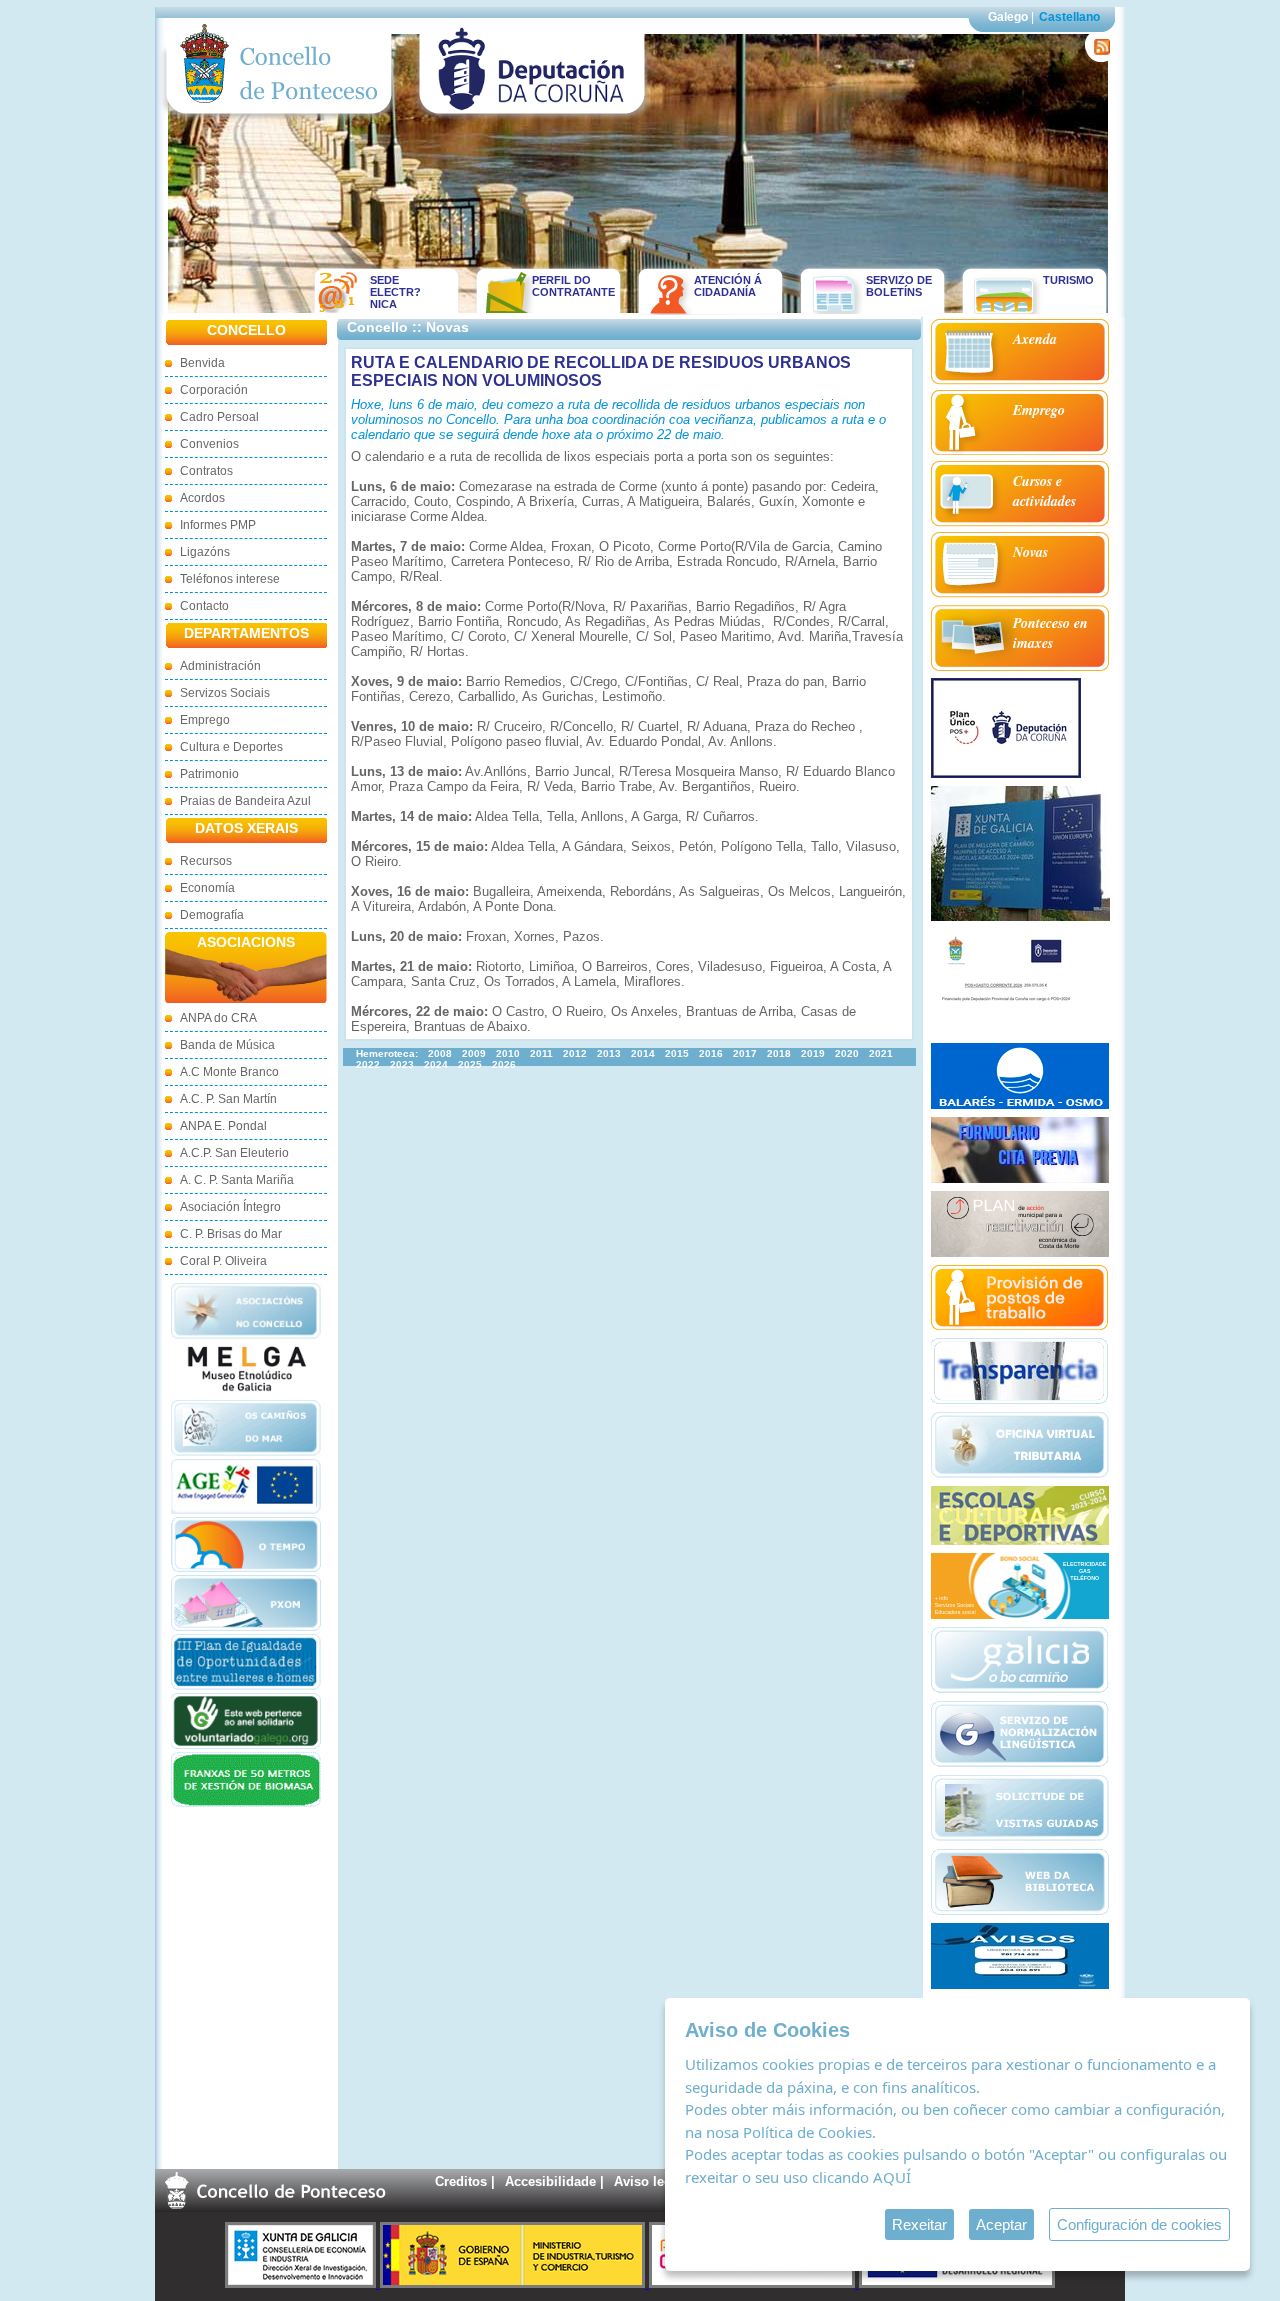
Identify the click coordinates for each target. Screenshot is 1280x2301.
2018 (779, 1053)
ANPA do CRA (218, 1018)
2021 (881, 1053)
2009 (474, 1053)
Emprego (205, 720)
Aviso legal (648, 2181)
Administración (220, 666)
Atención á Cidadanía (728, 286)
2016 (711, 1053)
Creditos (461, 2181)
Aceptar (1001, 2224)
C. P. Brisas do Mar (231, 1234)
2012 (575, 1053)
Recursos (206, 861)
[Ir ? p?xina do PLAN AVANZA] (754, 2283)
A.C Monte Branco (229, 1072)
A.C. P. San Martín (228, 1099)
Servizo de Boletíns (899, 286)
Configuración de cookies (1139, 2224)
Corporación (214, 390)
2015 (677, 1053)
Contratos (206, 471)
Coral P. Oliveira (223, 1261)
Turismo (1068, 280)
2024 (436, 1064)
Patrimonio (209, 774)
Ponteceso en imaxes (1050, 633)
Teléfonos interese (230, 579)
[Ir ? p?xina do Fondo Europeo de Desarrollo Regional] (957, 2283)
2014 (643, 1053)
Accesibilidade (550, 2181)
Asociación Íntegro (230, 1207)
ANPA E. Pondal (223, 1126)
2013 (609, 1053)
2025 (470, 1064)
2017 (745, 1053)
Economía (207, 888)
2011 (541, 1053)
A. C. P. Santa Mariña (237, 1180)
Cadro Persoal (219, 417)
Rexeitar (919, 2224)
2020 (847, 1053)
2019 (813, 1053)
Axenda (1035, 339)
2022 (368, 1064)
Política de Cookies (807, 2132)
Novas (1030, 552)
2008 (440, 1053)
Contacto (204, 606)
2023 (402, 1064)
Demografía (212, 915)
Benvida (202, 363)
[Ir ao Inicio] (279, 118)
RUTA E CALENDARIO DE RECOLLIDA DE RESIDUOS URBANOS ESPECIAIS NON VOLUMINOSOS (601, 371)
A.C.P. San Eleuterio (234, 1153)
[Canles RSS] (1098, 57)
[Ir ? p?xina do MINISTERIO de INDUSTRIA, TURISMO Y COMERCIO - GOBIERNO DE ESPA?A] (514, 2283)
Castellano (1069, 17)
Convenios (209, 444)
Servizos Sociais (225, 693)
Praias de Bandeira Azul (245, 801)
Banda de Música (227, 1045)
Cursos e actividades (1044, 491)
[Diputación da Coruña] (532, 118)
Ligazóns (205, 552)
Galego (1008, 17)
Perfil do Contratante (567, 286)
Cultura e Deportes (231, 747)
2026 (504, 1064)
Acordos (202, 498)
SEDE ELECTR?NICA (395, 292)
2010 (508, 1053)
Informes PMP (218, 525)
